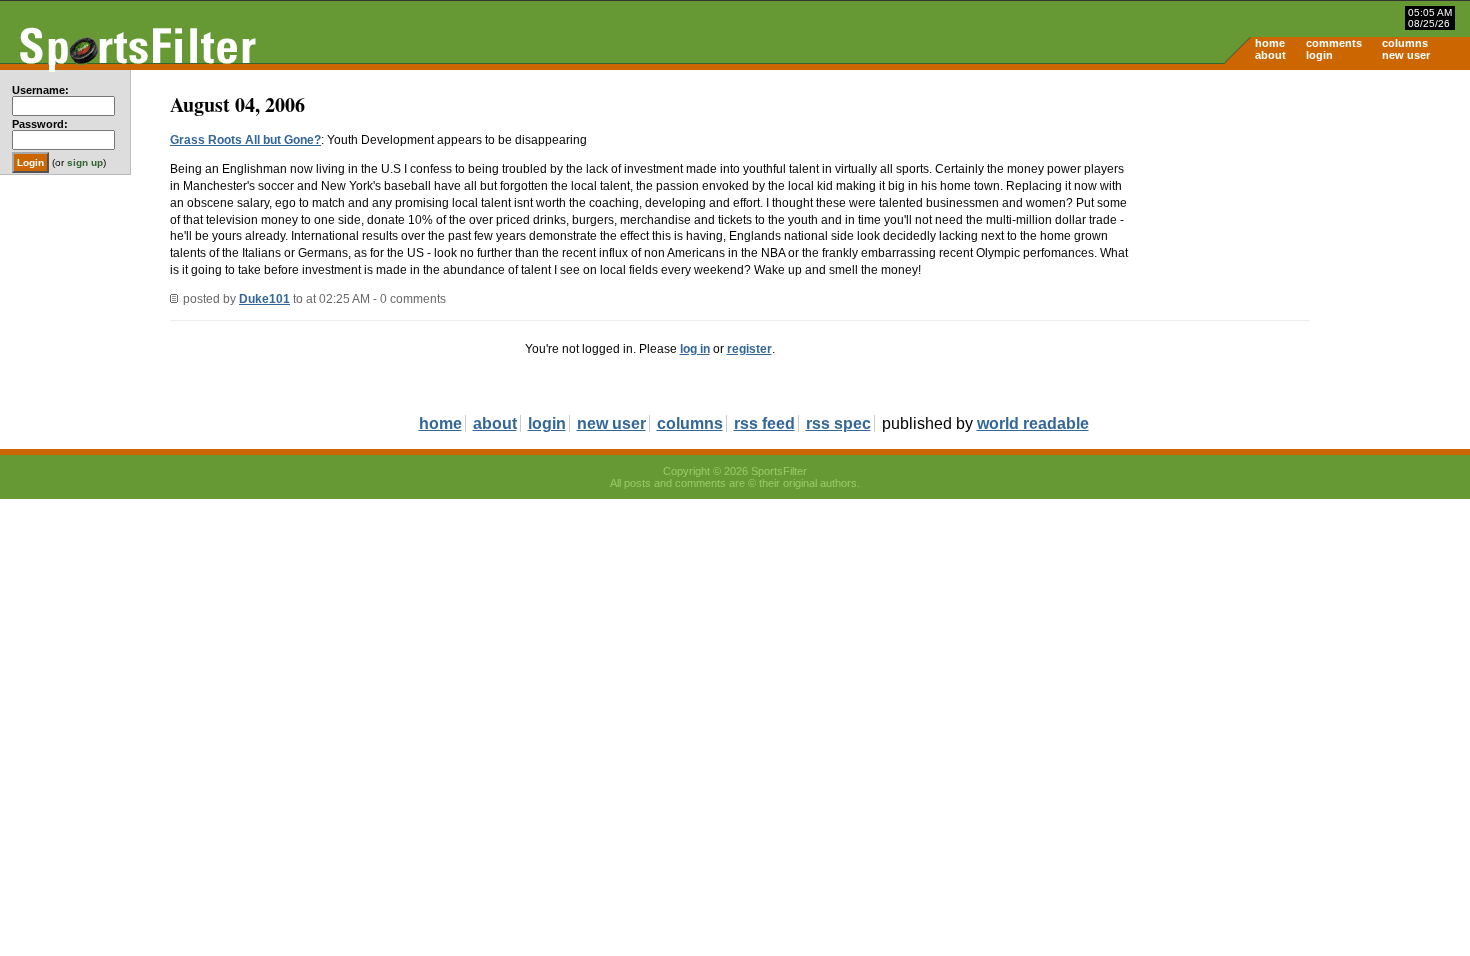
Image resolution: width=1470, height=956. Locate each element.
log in (695, 349)
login (1319, 55)
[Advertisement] (1300, 226)
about (1270, 55)
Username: (40, 90)
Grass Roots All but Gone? (245, 140)
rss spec (838, 423)
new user (1406, 55)
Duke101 (264, 299)
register (749, 349)
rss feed (764, 423)
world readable (1033, 423)
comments (1334, 43)
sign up (85, 162)
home (1270, 43)
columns (1405, 43)
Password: (40, 124)
